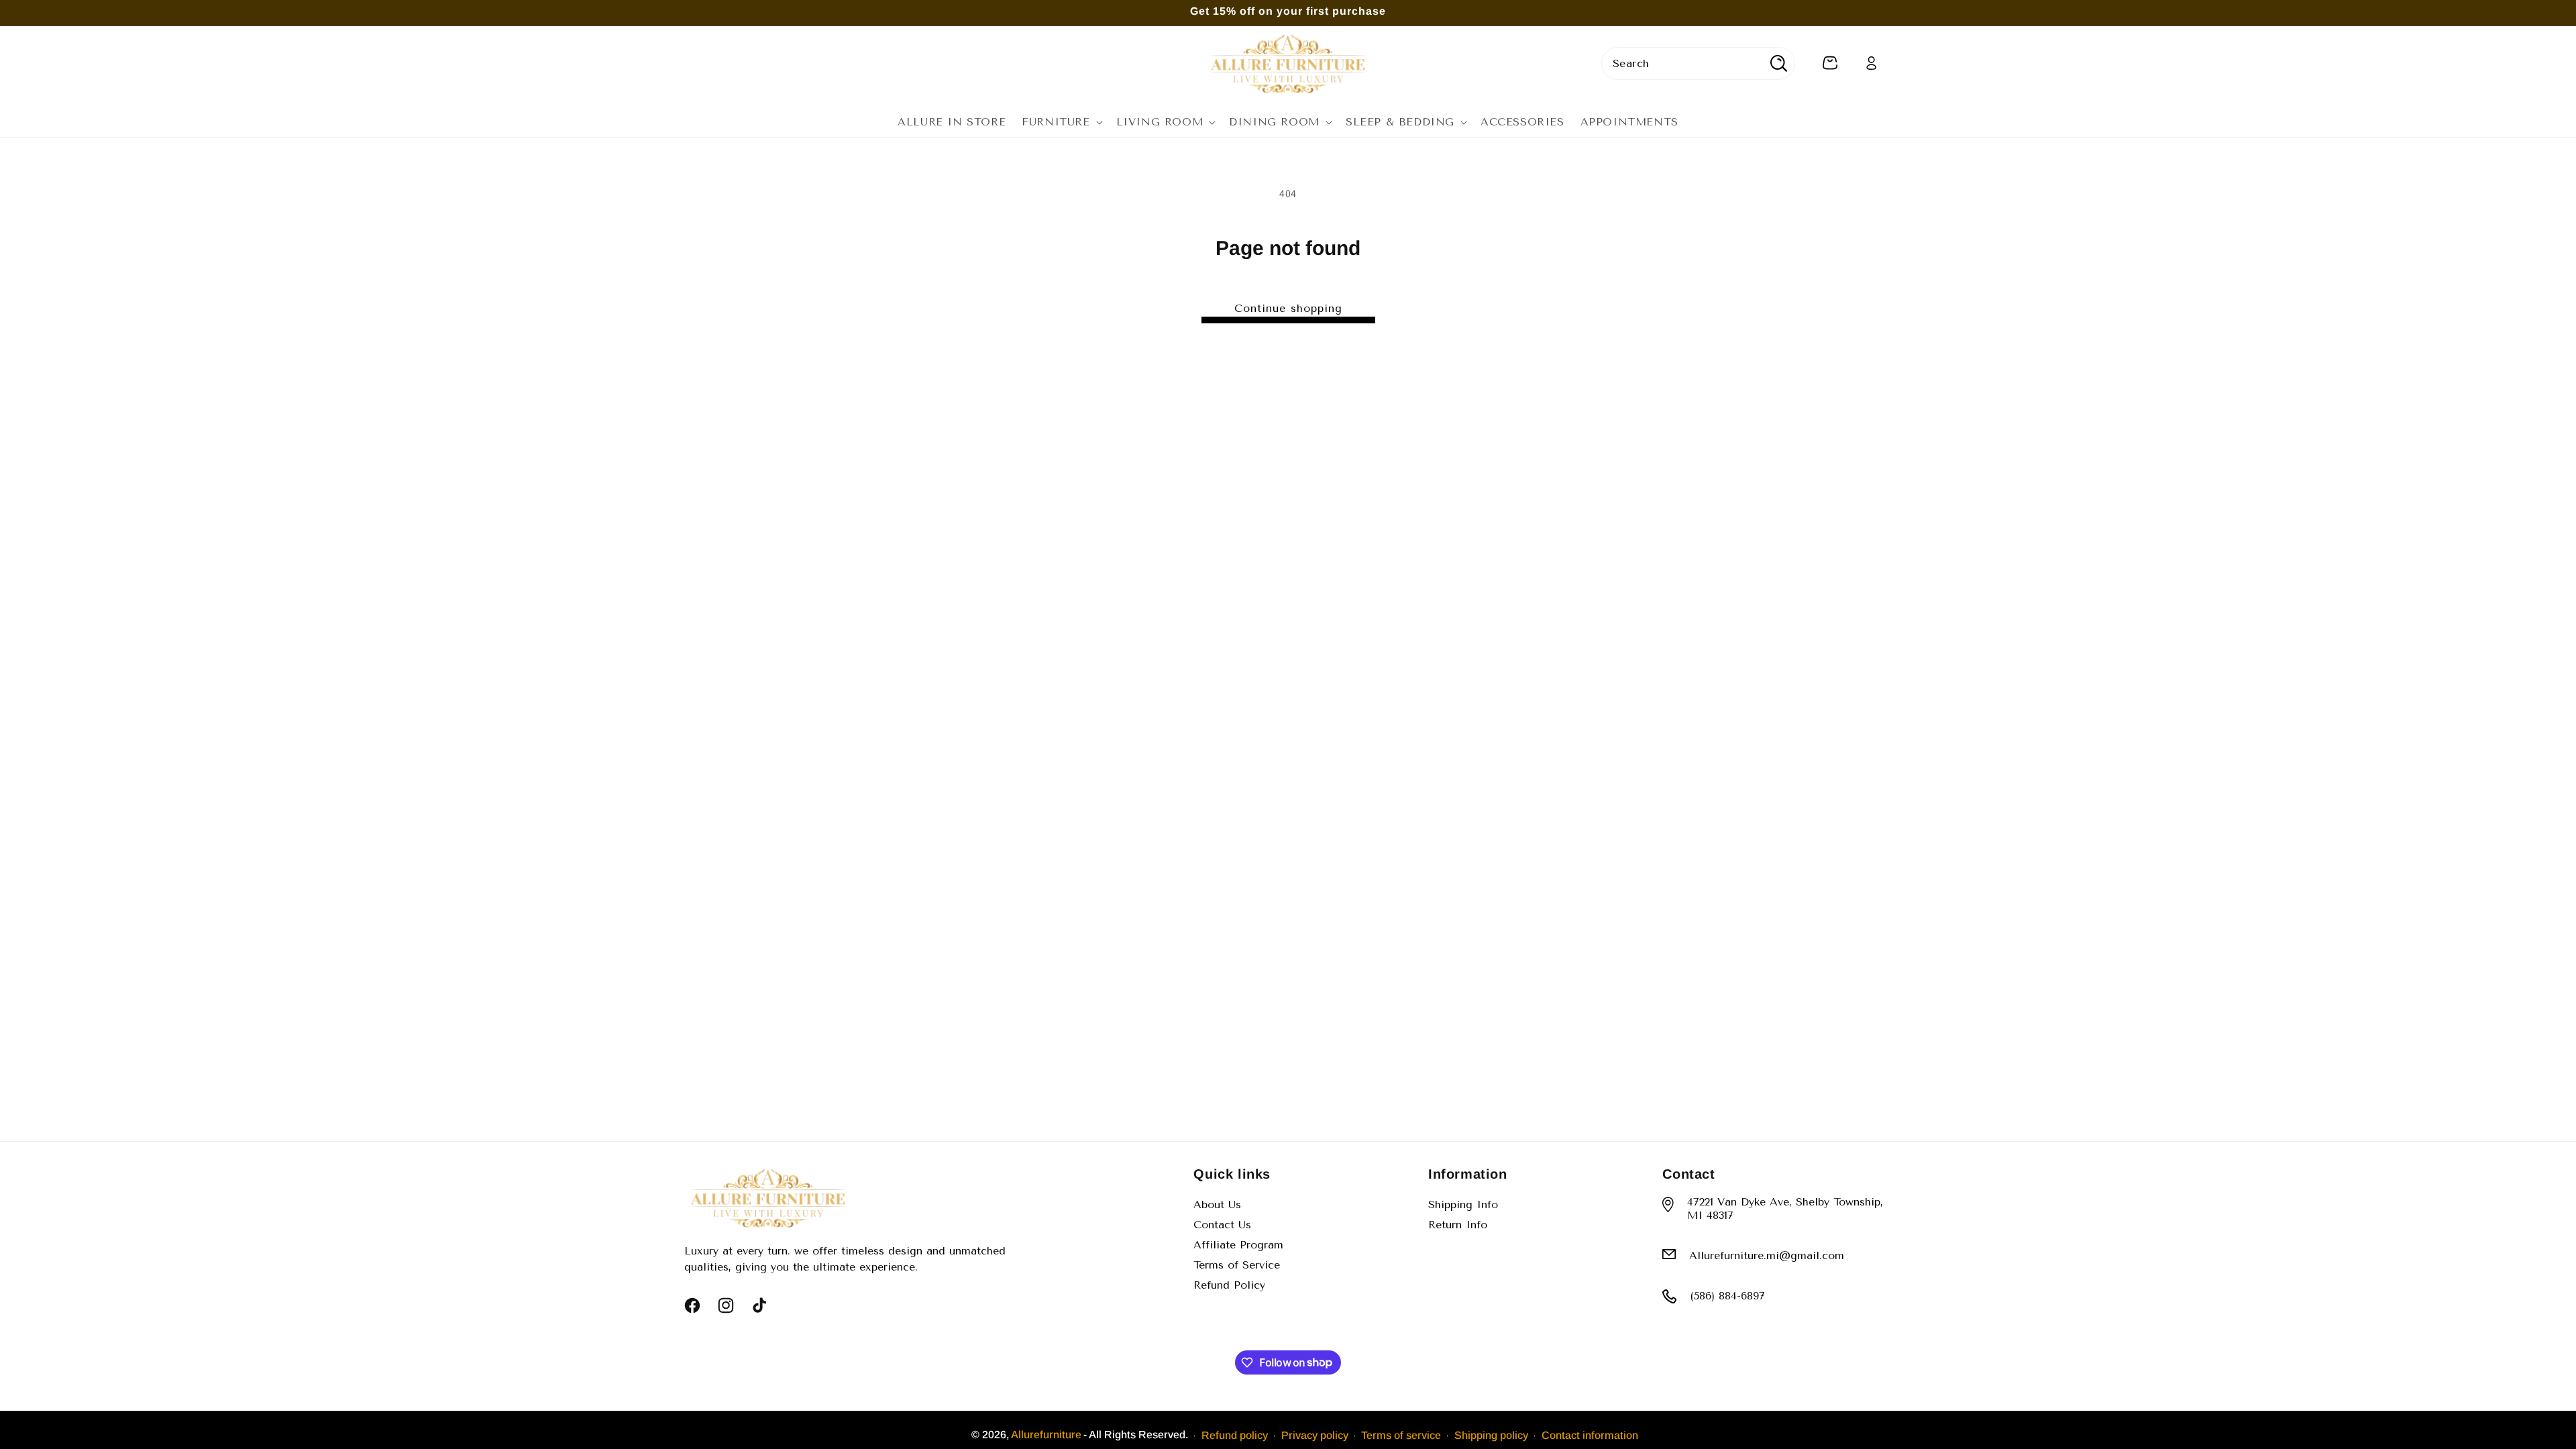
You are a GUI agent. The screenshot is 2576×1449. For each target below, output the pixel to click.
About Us (1217, 1204)
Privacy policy (1315, 1435)
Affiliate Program (1238, 1245)
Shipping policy (1491, 1435)
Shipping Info (1463, 1204)
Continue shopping (1288, 308)
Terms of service (1401, 1435)
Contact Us (1222, 1225)
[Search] (1779, 63)
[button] (1061, 122)
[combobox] (1698, 63)
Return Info (1458, 1225)
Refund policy (1235, 1435)
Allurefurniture (1046, 1435)
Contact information (1590, 1435)
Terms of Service (1237, 1265)
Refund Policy (1229, 1285)
